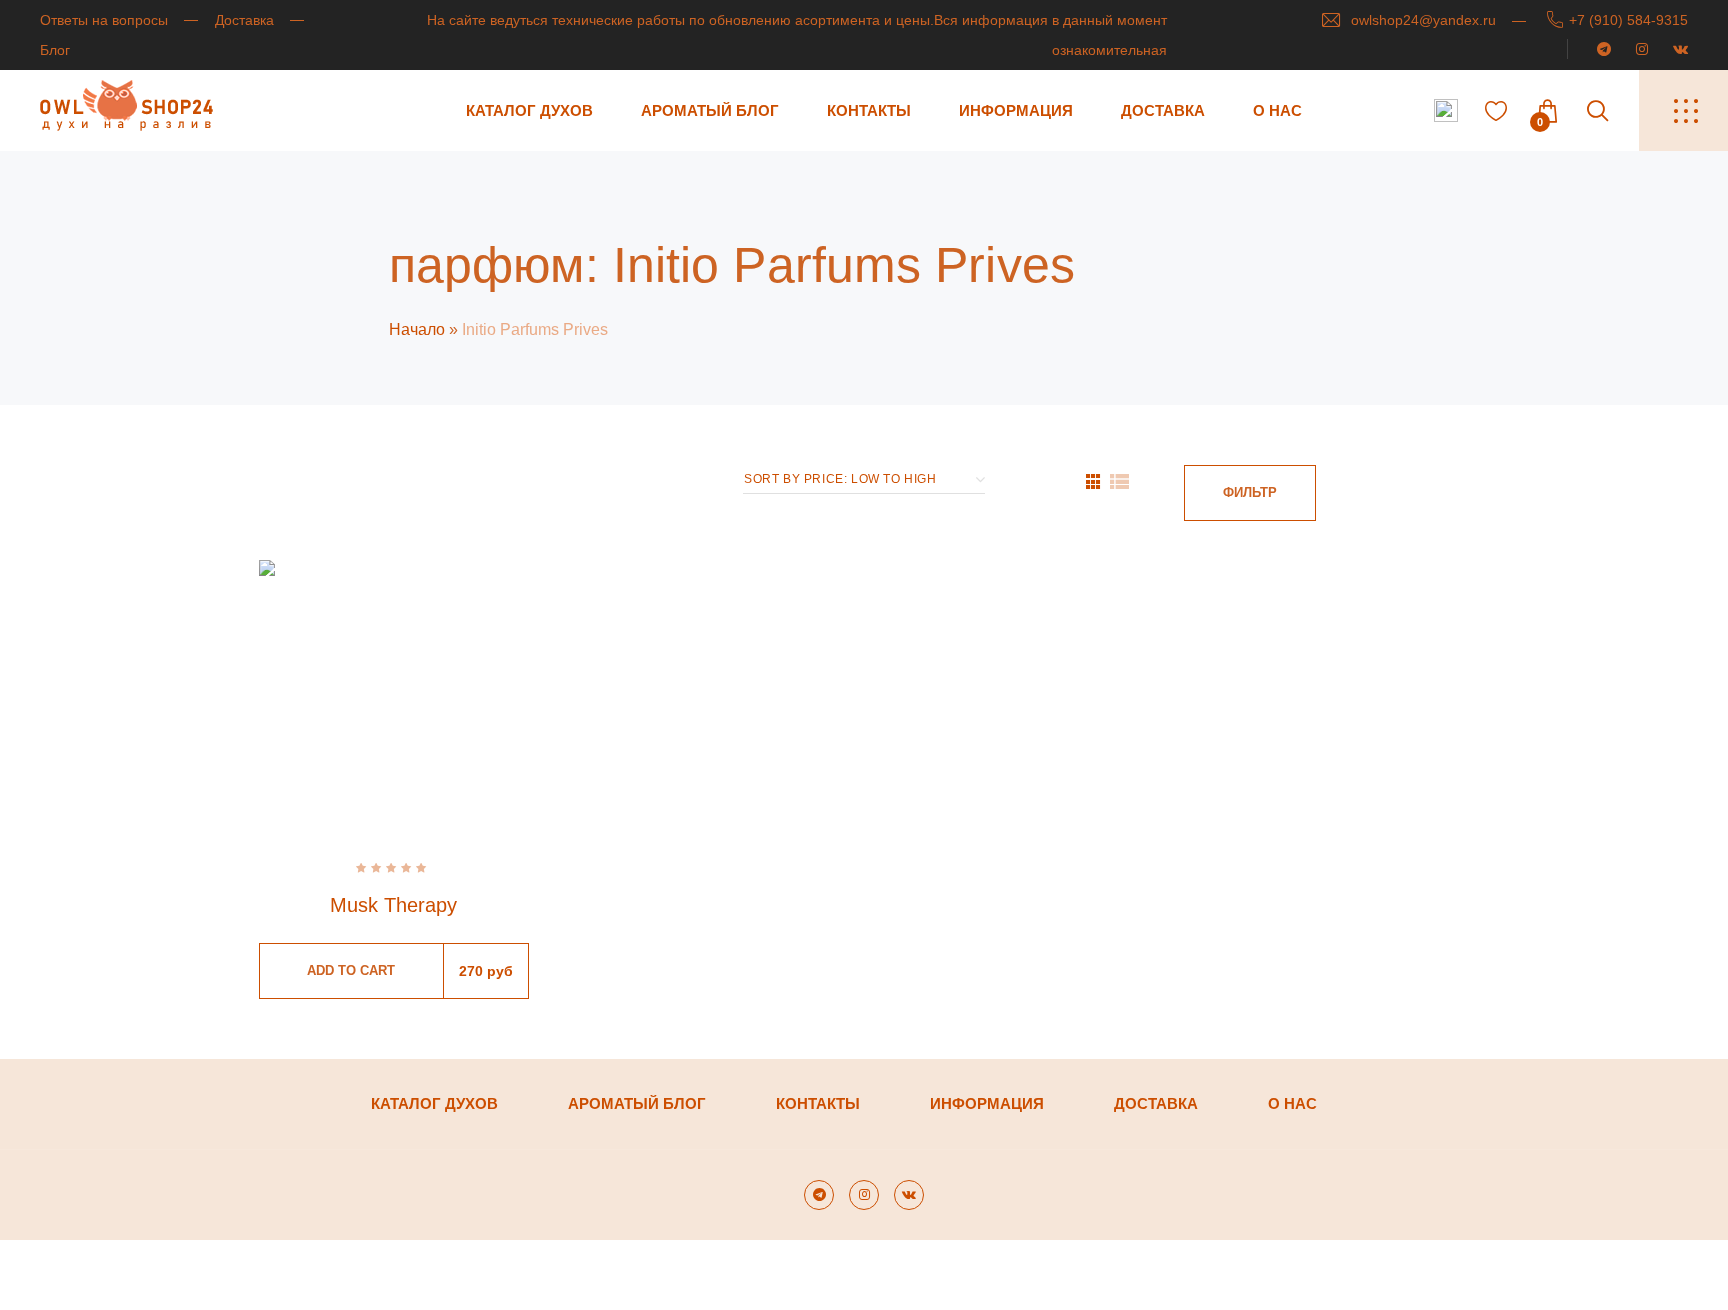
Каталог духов (529, 110)
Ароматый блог (710, 110)
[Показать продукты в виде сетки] (1093, 481)
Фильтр (1250, 492)
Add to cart (351, 970)
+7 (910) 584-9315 (1628, 20)
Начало (417, 329)
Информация (1016, 110)
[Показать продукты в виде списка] (1119, 481)
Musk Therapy (393, 905)
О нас (1277, 110)
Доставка (244, 20)
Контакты (869, 110)
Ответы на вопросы (104, 20)
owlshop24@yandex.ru (1423, 20)
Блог (55, 50)
